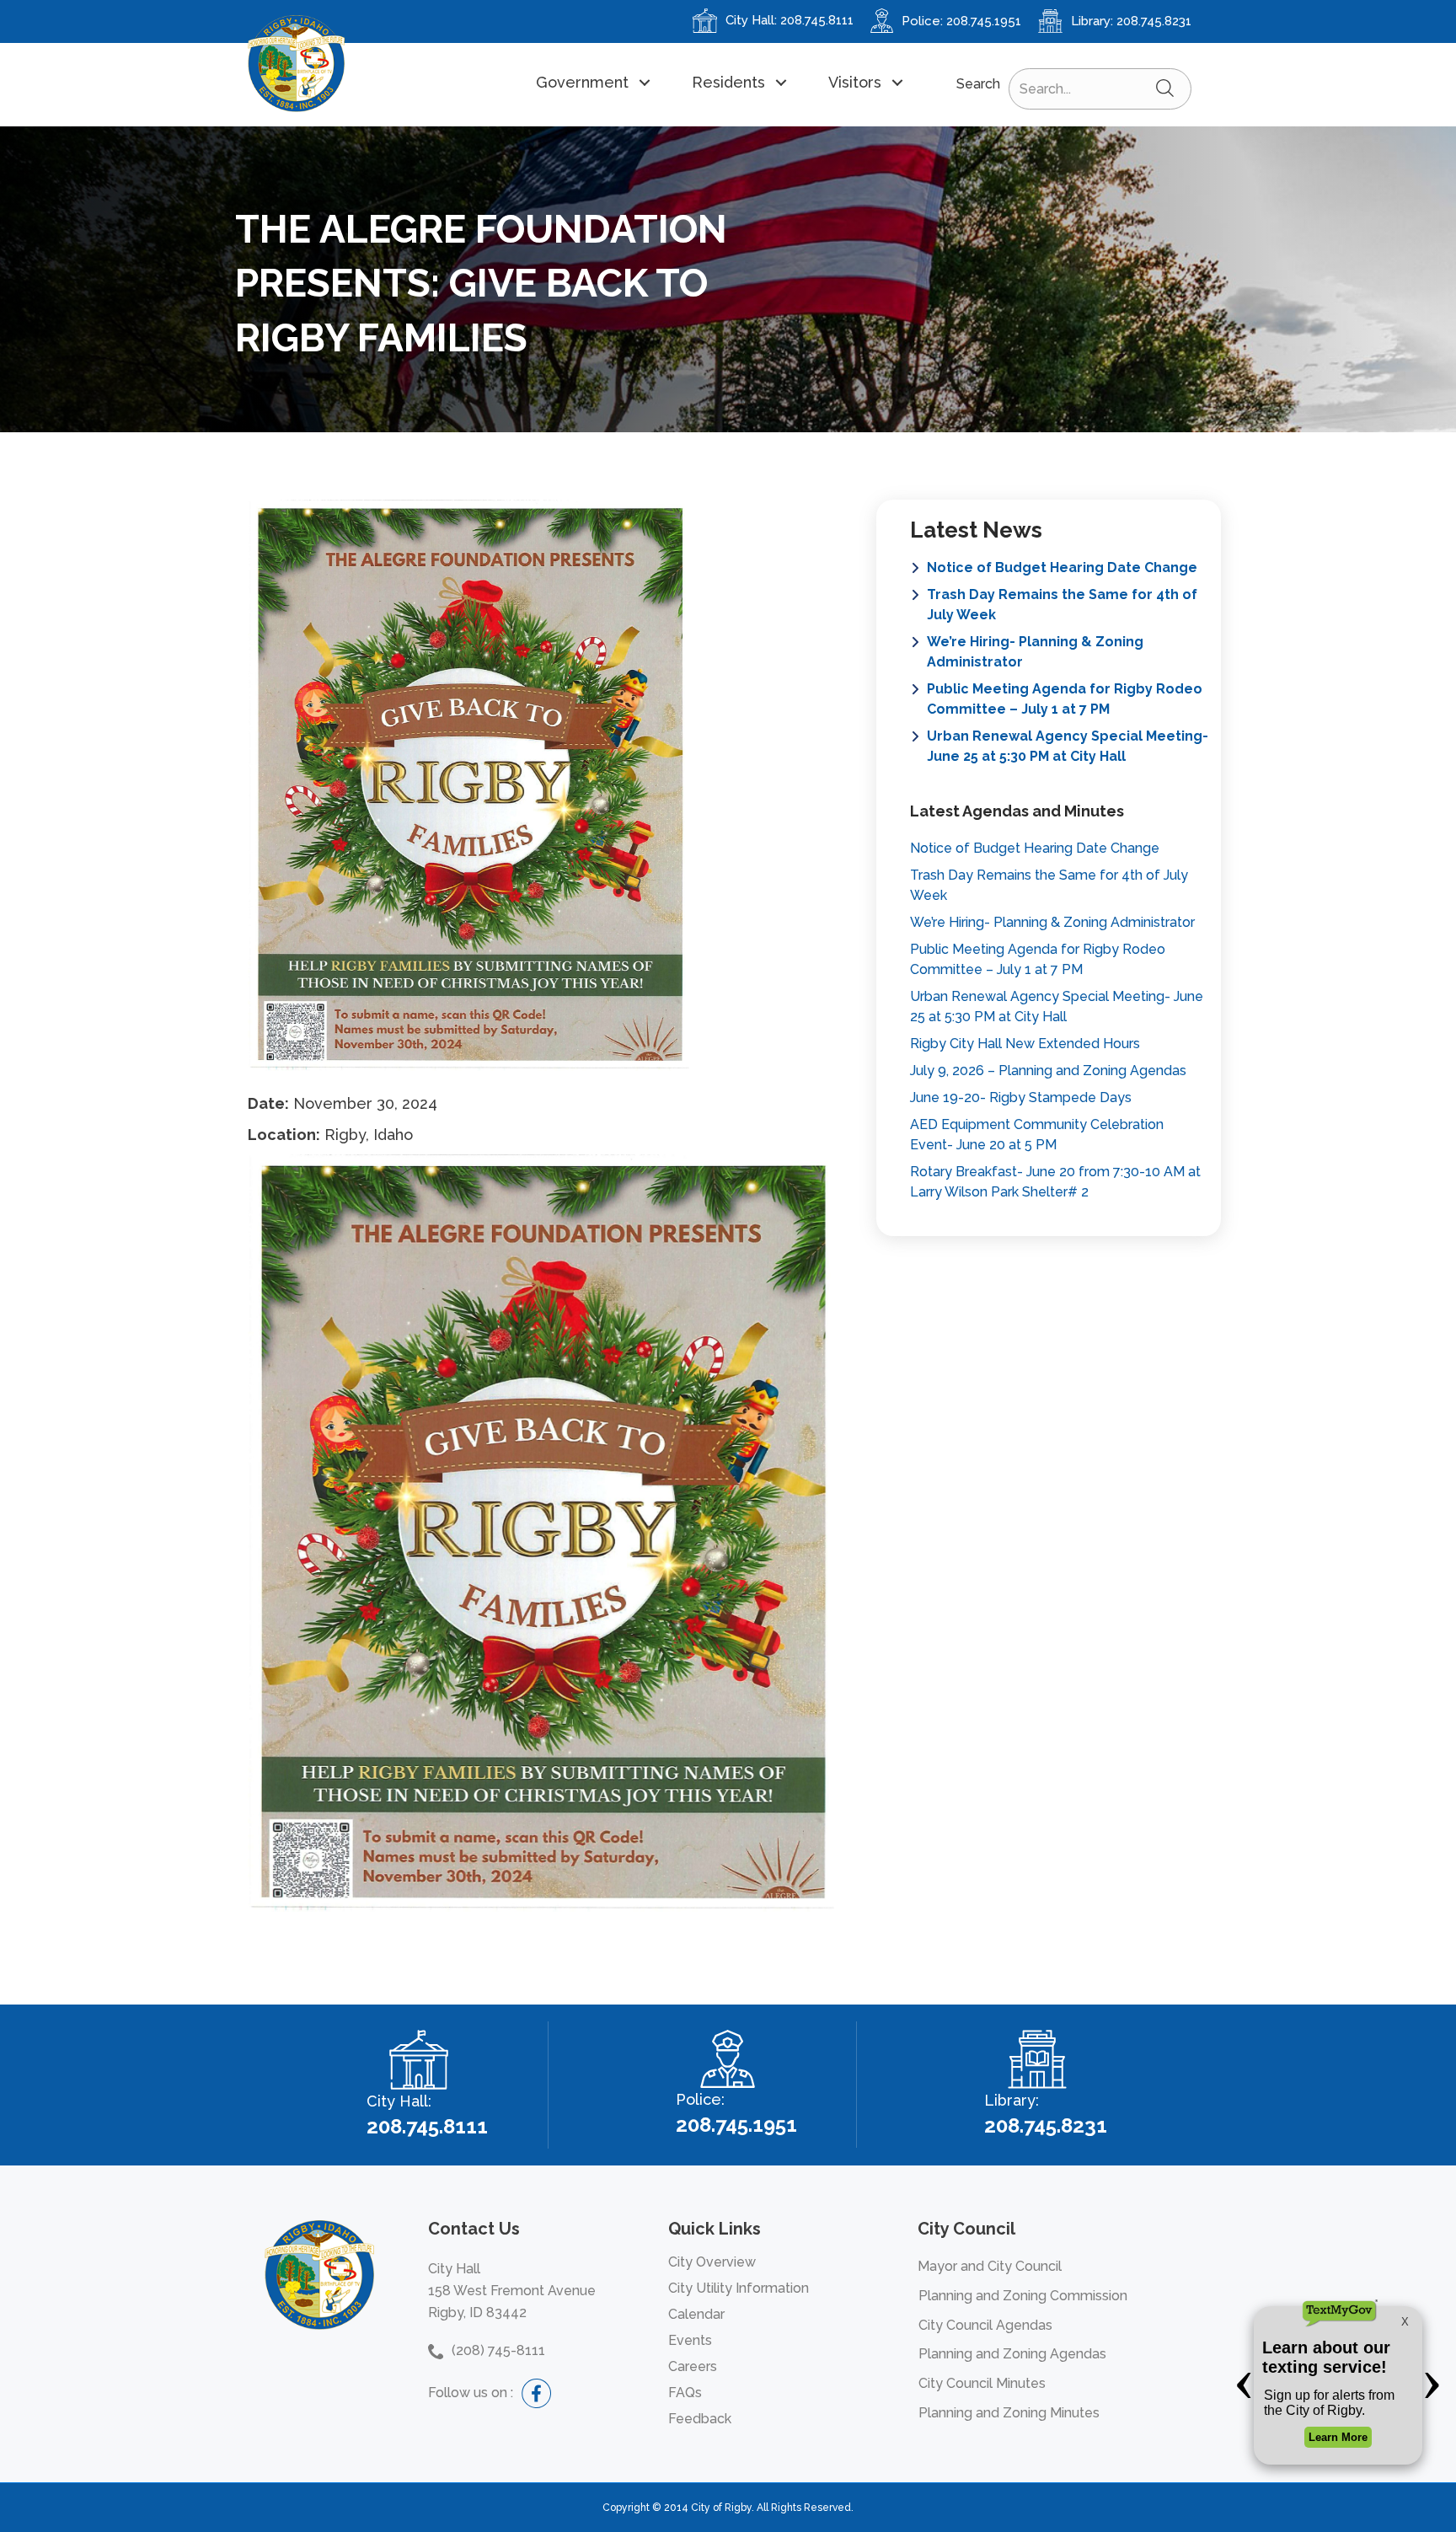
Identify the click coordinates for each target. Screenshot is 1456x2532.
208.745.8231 (1154, 21)
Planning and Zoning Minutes (1009, 2413)
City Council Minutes (982, 2383)
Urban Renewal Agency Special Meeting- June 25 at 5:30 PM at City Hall (1068, 746)
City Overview (712, 2262)
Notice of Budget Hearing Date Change (1062, 567)
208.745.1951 (984, 21)
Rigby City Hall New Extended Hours (1025, 1044)
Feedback (700, 2419)
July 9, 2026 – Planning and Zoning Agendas (1048, 1071)
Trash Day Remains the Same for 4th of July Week (1062, 605)
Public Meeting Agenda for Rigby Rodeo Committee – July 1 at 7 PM (1065, 699)
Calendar (696, 2314)
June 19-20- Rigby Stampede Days (1021, 1097)
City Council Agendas (985, 2325)
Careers (693, 2366)
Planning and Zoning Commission (1023, 2296)
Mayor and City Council (990, 2266)
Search (978, 84)
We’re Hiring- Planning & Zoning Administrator (1035, 652)
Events (690, 2340)
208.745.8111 (817, 20)
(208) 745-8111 (498, 2350)
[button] (592, 82)
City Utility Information (739, 2288)
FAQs (685, 2393)
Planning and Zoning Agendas (1012, 2354)
